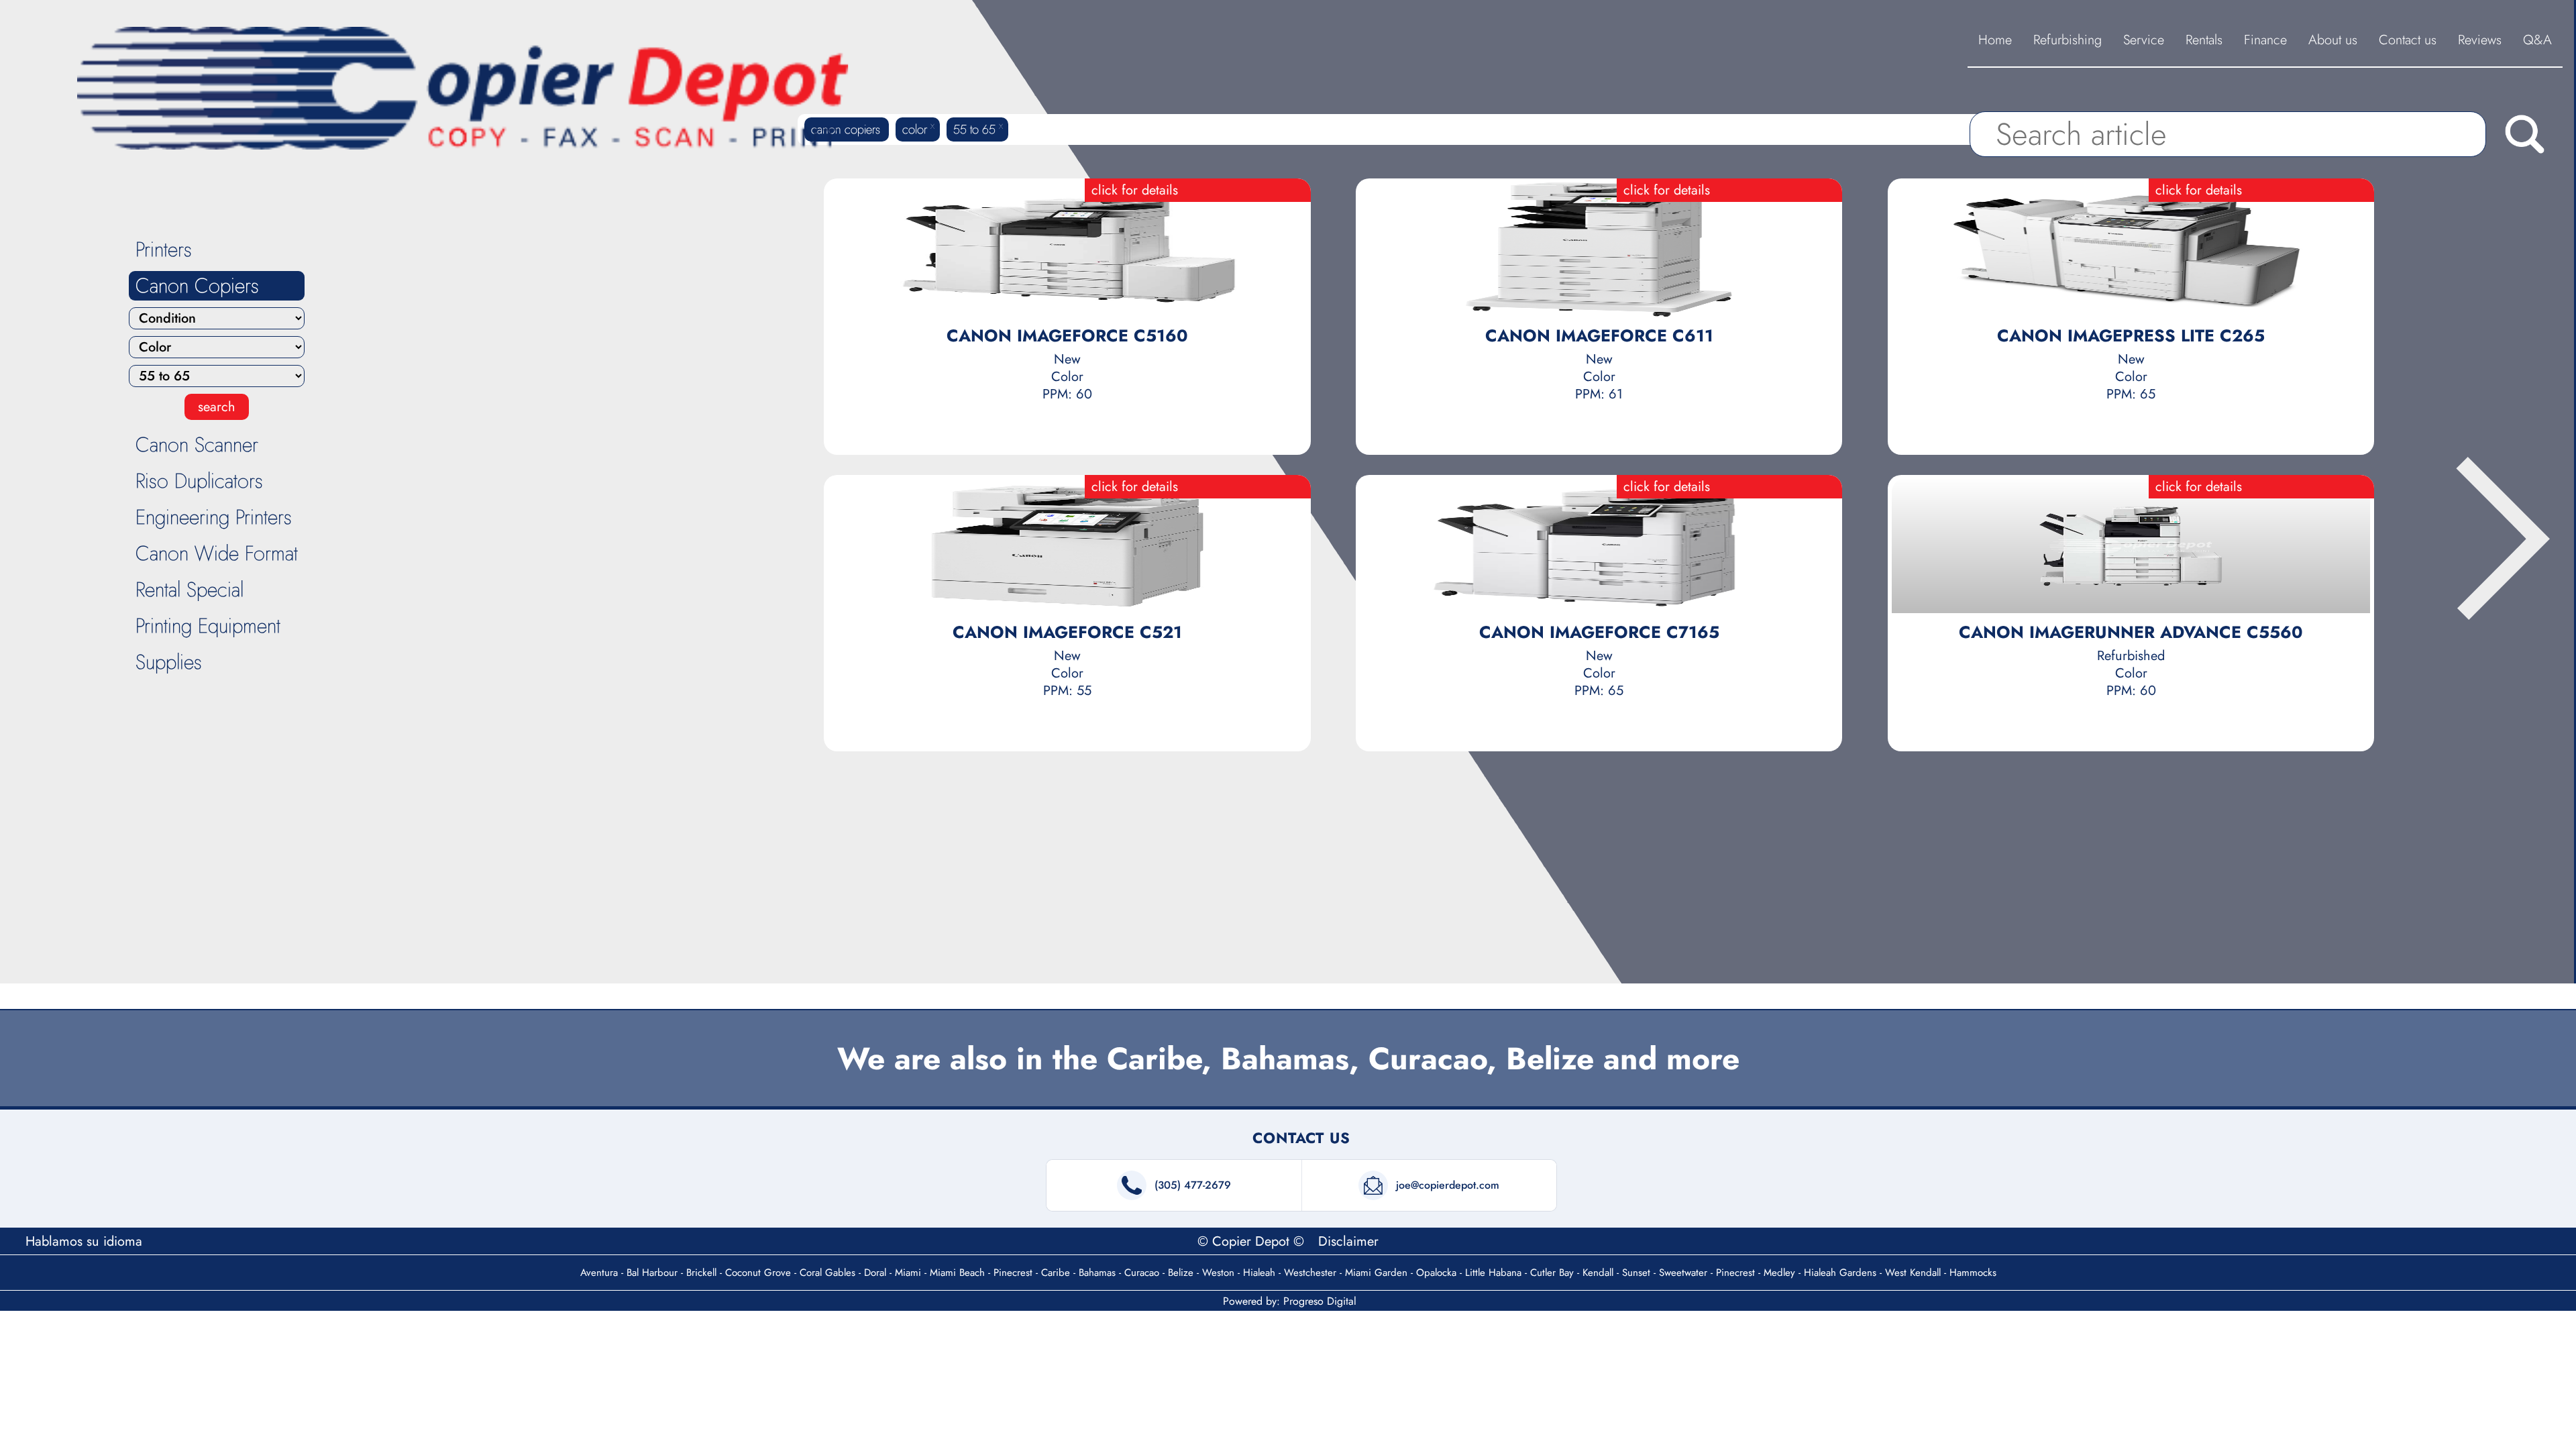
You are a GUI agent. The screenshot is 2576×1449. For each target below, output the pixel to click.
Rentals (2204, 40)
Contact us (2408, 40)
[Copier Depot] (464, 88)
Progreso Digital (1320, 1301)
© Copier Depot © (1253, 1241)
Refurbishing (2068, 40)
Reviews (2480, 40)
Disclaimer (1348, 1241)
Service (2144, 40)
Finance (2265, 40)
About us (2333, 40)
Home (1995, 40)
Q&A (2537, 40)
